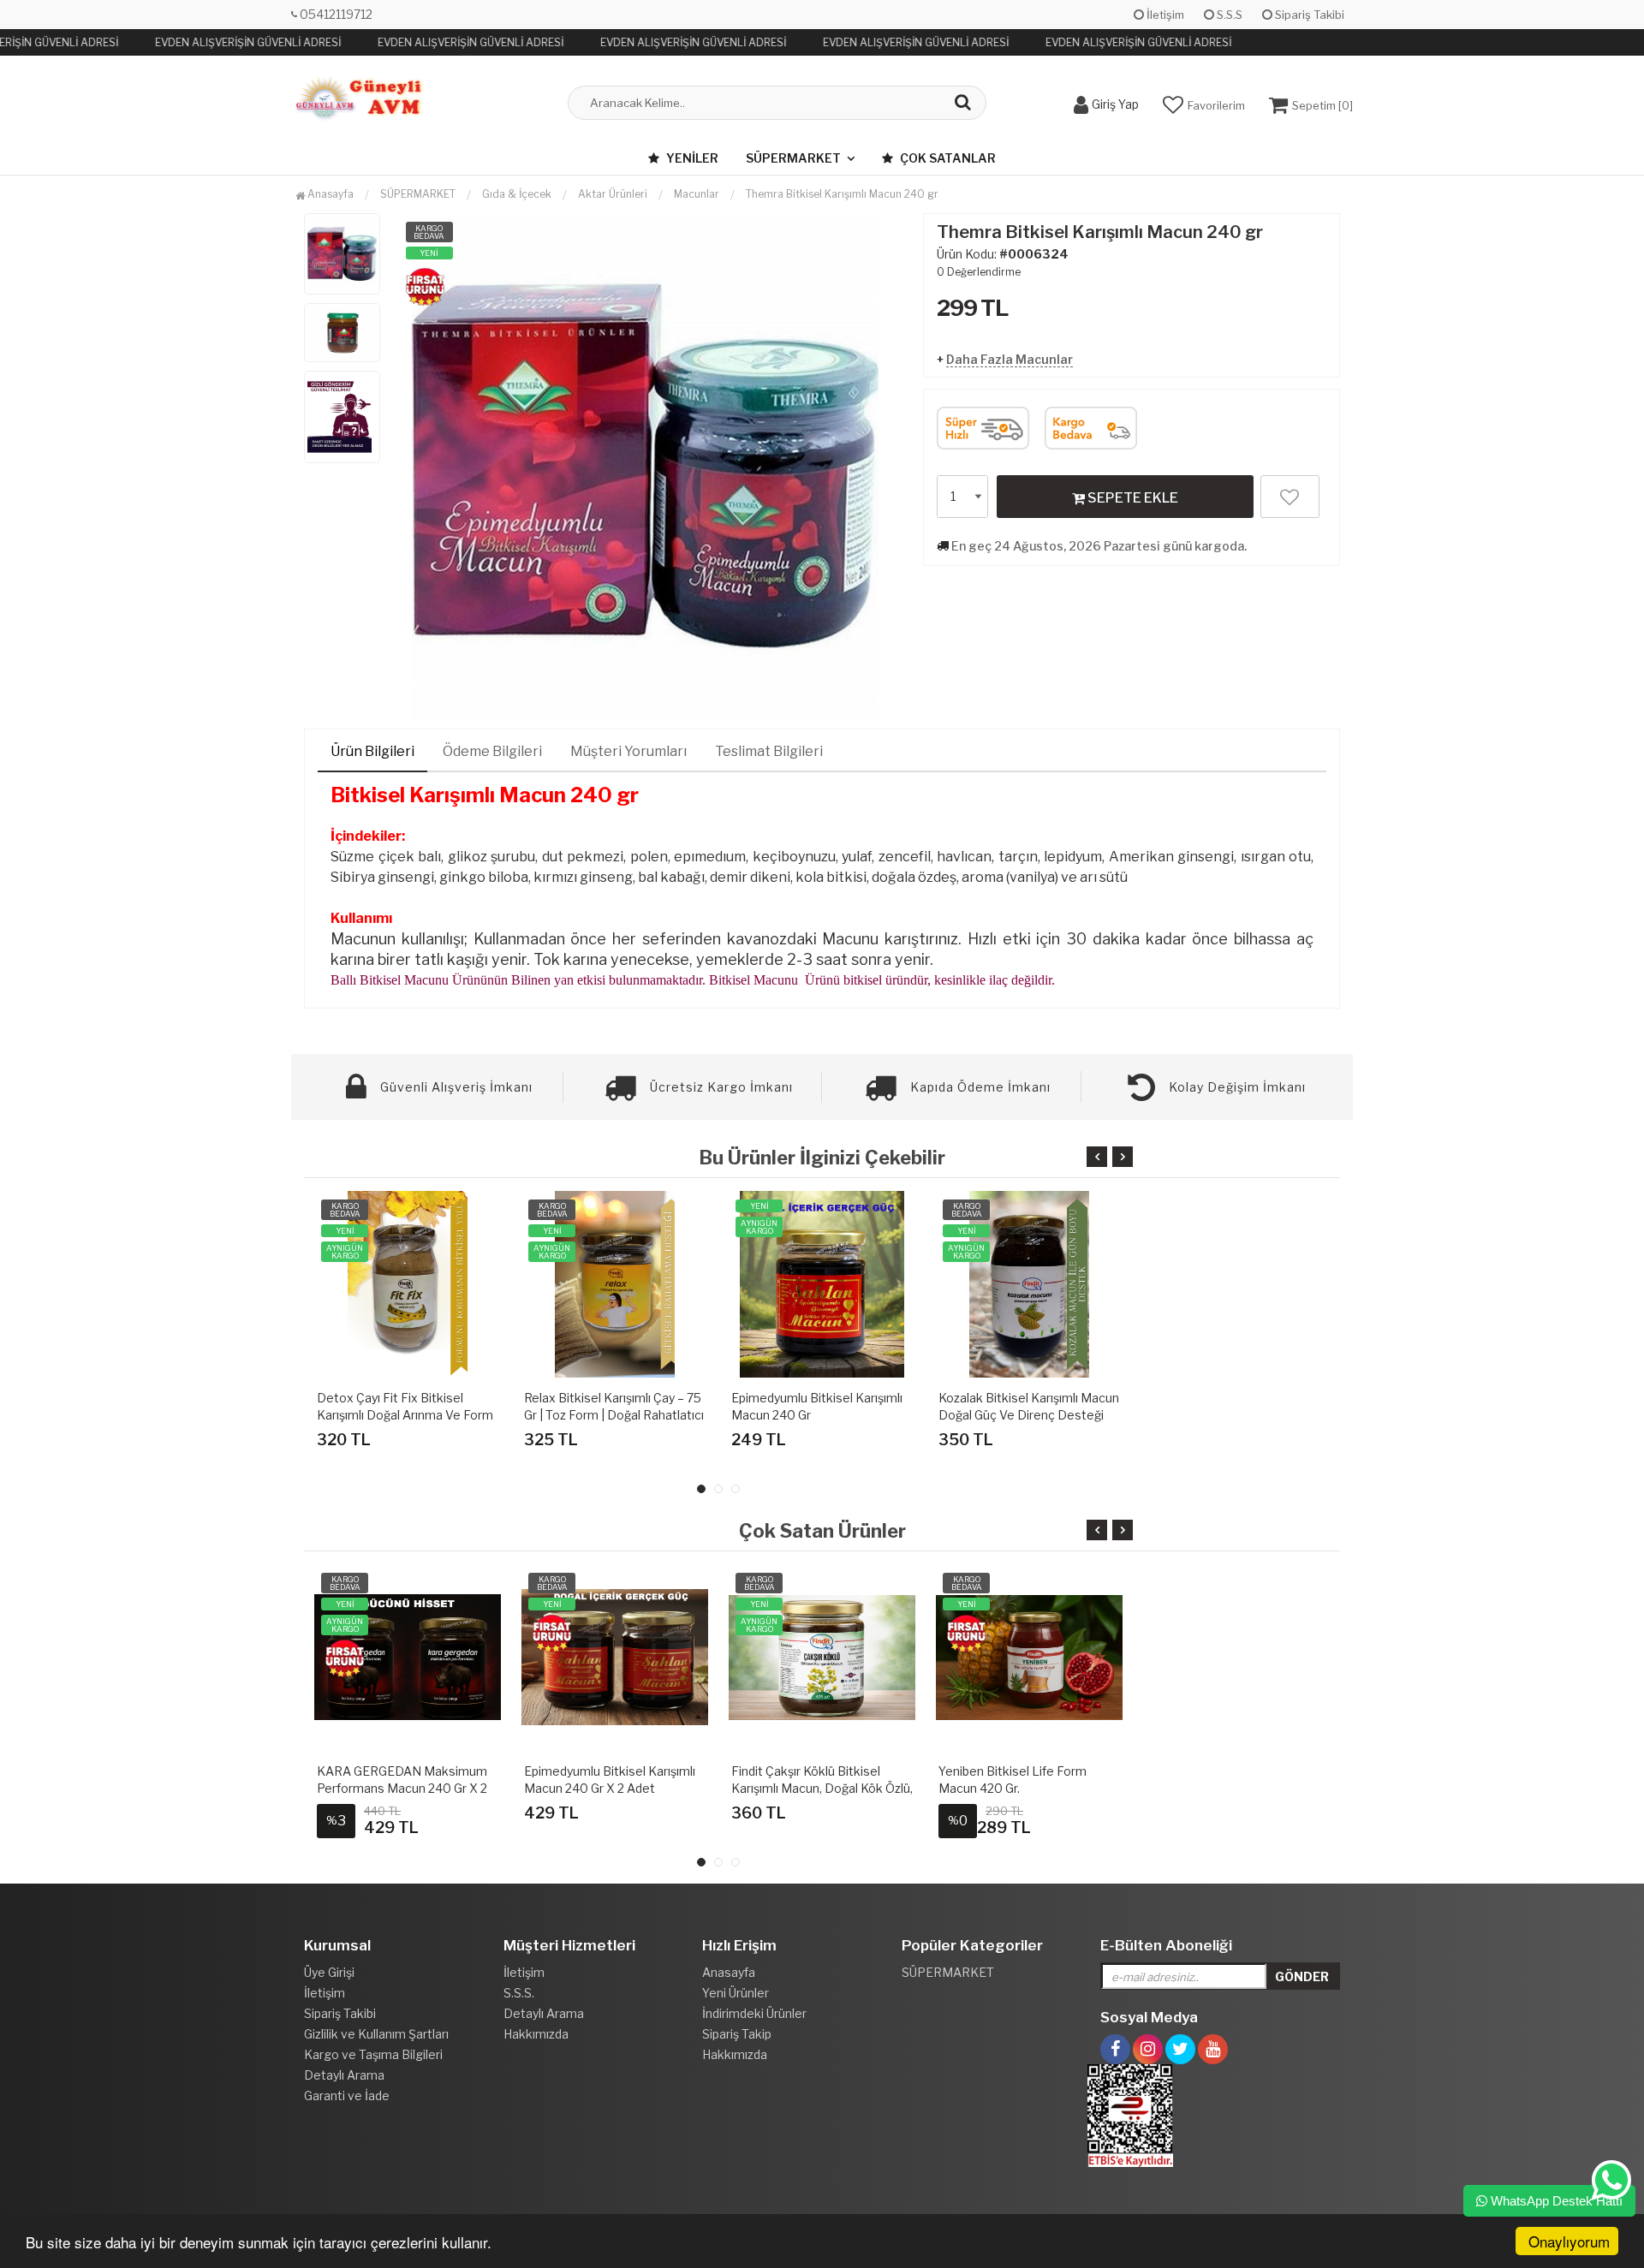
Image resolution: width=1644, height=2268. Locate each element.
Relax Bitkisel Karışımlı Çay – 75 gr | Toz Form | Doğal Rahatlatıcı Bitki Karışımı (614, 1415)
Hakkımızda (536, 2034)
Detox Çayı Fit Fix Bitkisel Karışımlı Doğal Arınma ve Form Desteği (405, 1415)
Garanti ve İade (347, 2095)
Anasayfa (329, 194)
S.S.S (1228, 15)
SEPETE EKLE (1132, 498)
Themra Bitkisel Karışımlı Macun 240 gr (842, 194)
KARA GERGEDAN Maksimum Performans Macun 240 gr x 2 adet (402, 1788)
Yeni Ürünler (736, 1993)
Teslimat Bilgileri (769, 751)
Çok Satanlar (947, 158)
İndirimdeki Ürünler (754, 2013)
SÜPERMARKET (793, 158)
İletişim (1164, 15)
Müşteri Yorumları (628, 751)
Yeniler (691, 158)
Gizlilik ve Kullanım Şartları (376, 2034)
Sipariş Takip (737, 2034)
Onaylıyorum (1569, 2241)
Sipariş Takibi (1308, 15)
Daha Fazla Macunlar (1010, 359)
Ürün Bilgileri (372, 751)
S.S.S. (519, 1993)
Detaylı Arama (344, 2075)
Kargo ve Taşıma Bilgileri (373, 2054)
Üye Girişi (329, 1972)
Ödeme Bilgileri (492, 751)
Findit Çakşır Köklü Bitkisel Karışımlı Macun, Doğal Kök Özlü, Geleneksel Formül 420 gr (822, 1788)
